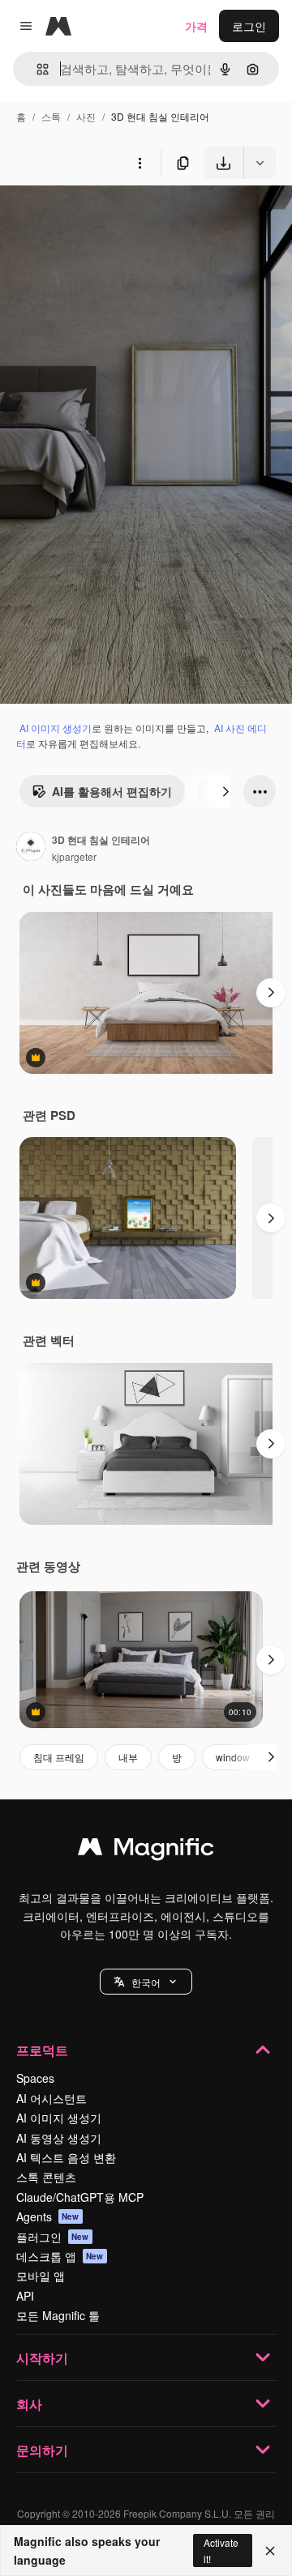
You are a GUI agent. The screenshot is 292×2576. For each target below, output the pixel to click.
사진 (86, 116)
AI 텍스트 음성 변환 (66, 2157)
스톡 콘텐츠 (46, 2177)
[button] (146, 1982)
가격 (196, 26)
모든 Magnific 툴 (58, 2315)
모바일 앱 (41, 2276)
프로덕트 (42, 2050)
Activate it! (221, 2550)
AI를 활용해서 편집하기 (112, 791)
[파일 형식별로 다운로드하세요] (260, 163)
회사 (29, 2404)
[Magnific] (146, 1850)
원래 (93, 217)
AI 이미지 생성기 (56, 728)
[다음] (225, 791)
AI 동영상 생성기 (59, 2138)
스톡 (51, 116)
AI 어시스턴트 (52, 2098)
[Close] (270, 2551)
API (25, 2296)
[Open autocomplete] (36, 69)
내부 (128, 1757)
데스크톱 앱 (60, 2256)
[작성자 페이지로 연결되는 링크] (31, 848)
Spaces (35, 2078)
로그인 (249, 26)
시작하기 (42, 2358)
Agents (48, 2216)
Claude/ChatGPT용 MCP (80, 2197)
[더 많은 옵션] (140, 163)
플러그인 (53, 2237)
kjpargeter (74, 856)
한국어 (146, 1982)
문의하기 (42, 2450)
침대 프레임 (59, 1757)
